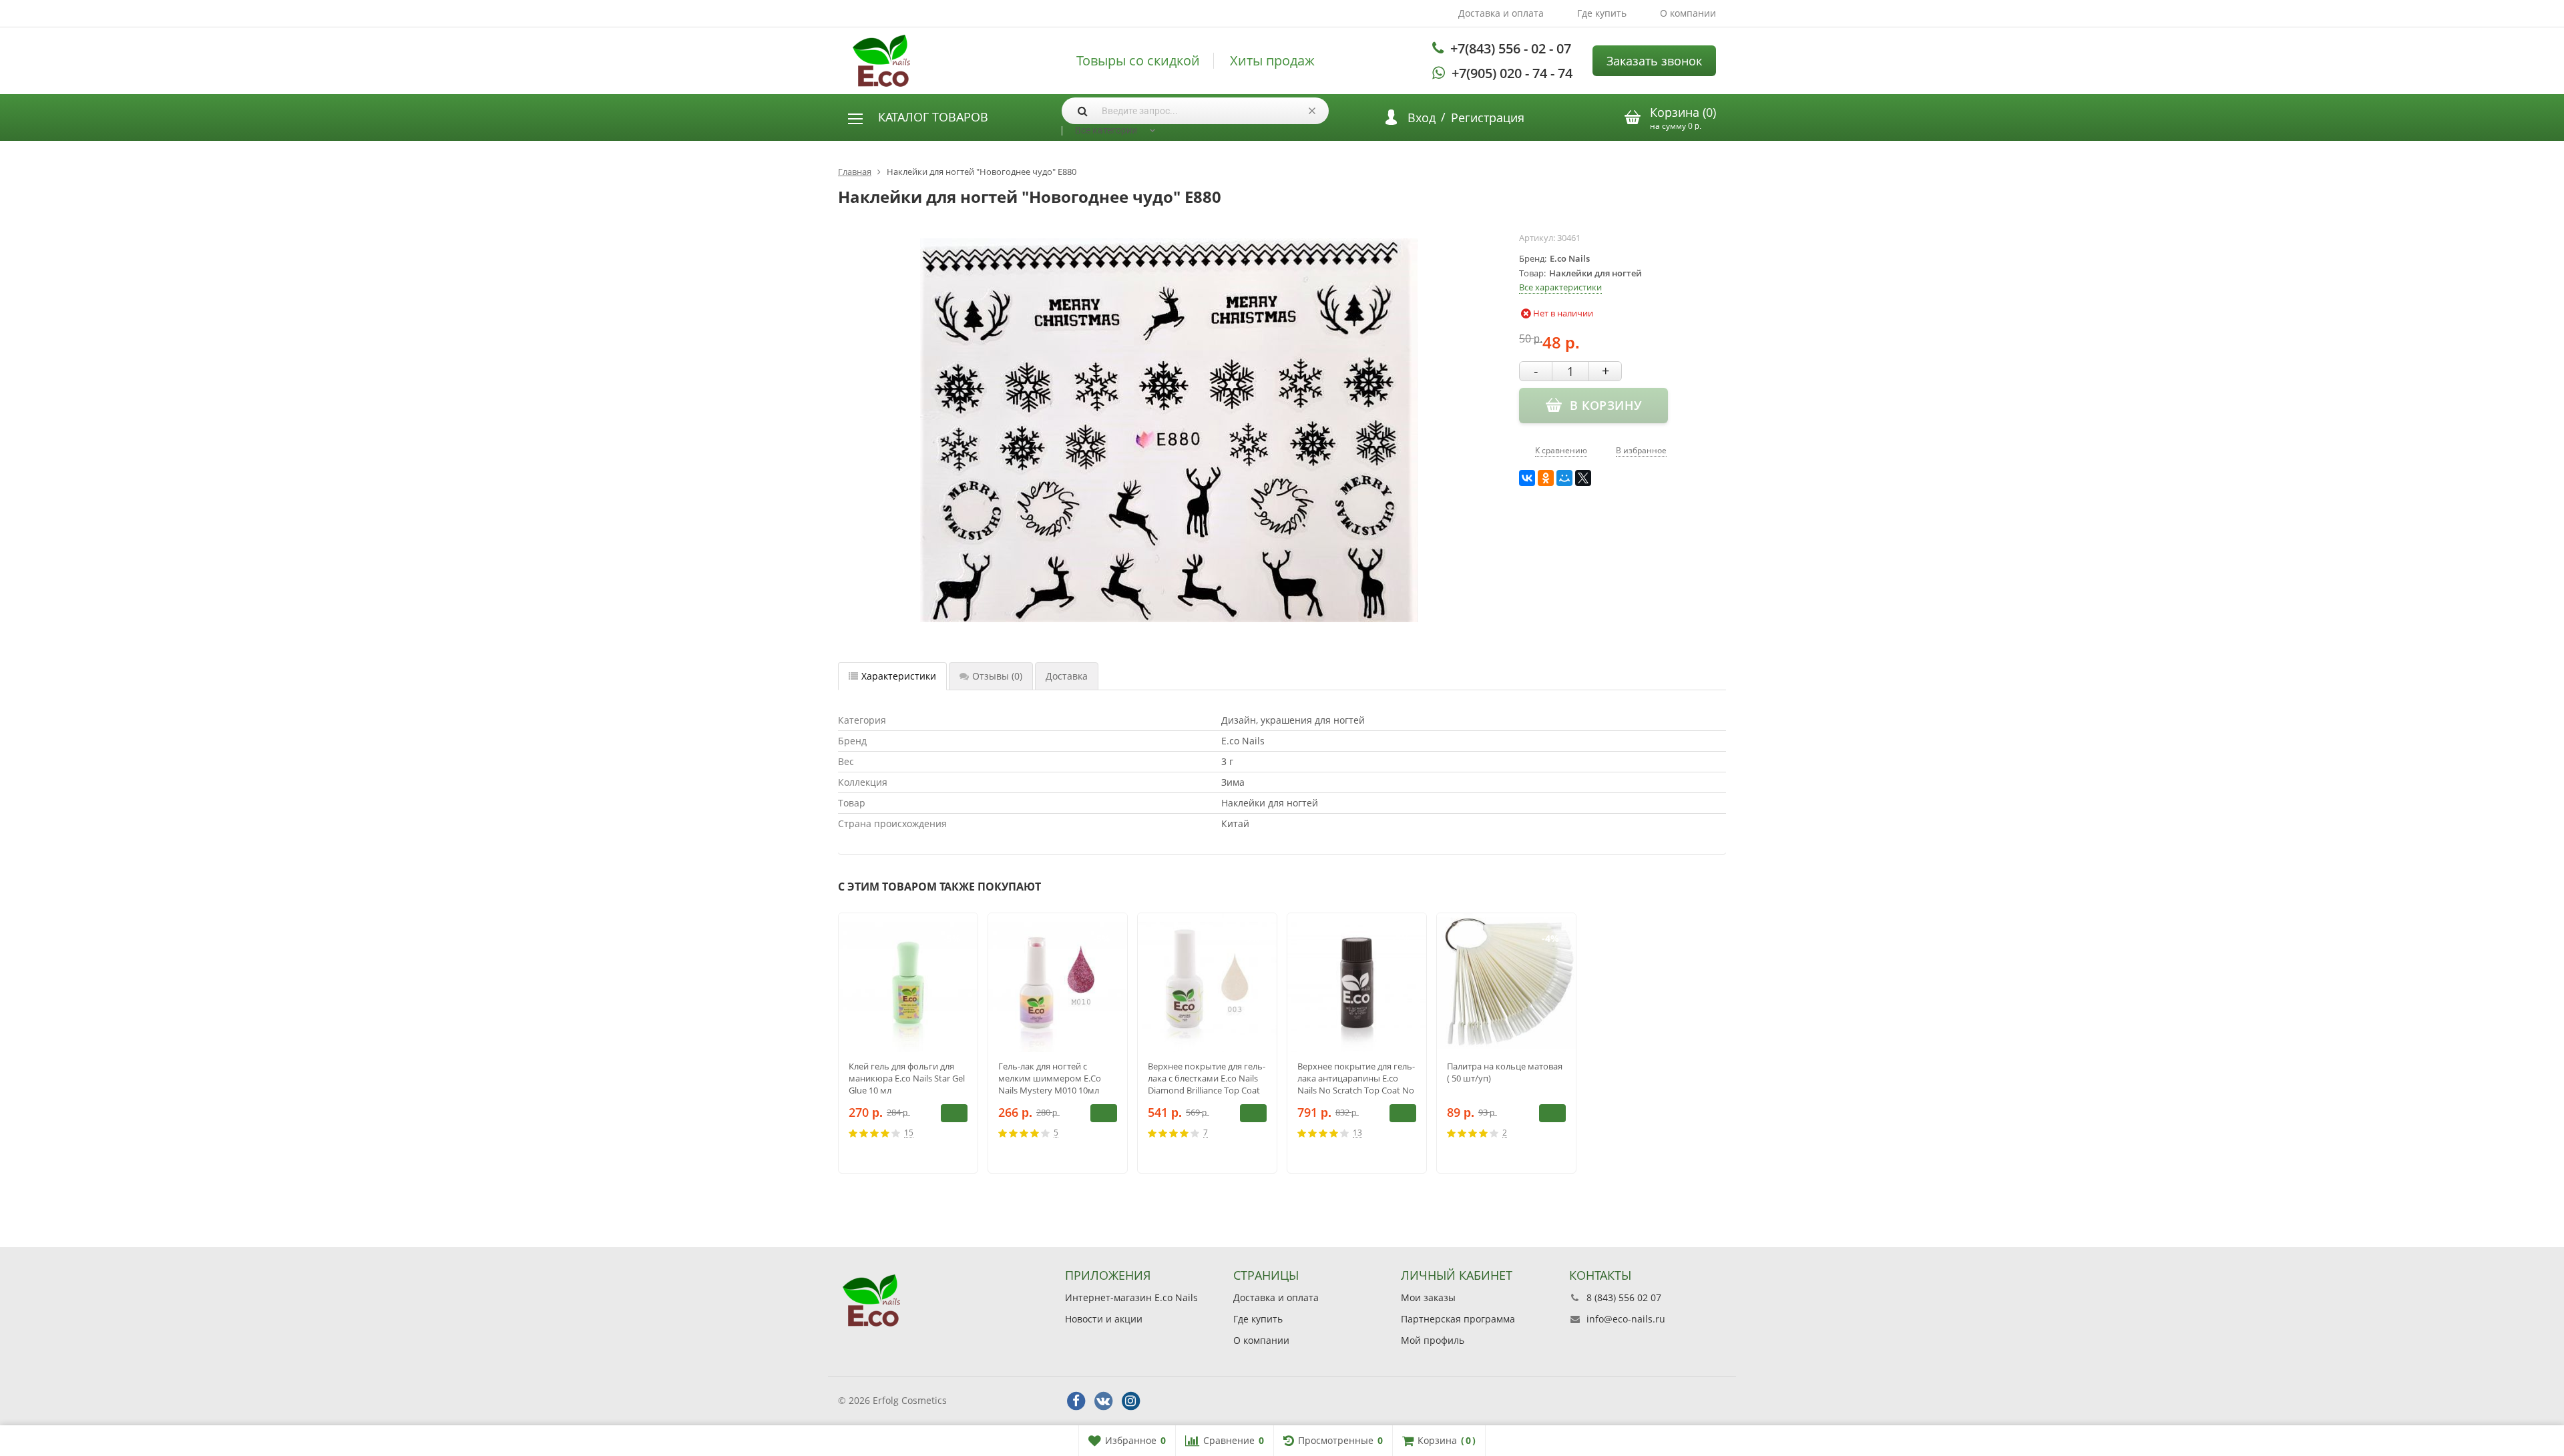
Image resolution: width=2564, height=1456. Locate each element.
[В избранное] (963, 1133)
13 (1357, 1133)
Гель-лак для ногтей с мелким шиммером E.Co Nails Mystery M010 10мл (1050, 1078)
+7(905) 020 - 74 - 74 (1512, 73)
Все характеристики (1560, 287)
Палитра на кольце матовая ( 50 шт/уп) (1505, 1072)
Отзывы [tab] (997, 676)
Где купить (1602, 13)
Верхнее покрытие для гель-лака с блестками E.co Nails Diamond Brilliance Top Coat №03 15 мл (1207, 1078)
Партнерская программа (1458, 1319)
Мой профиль (1433, 1340)
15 (909, 1133)
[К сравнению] (943, 1133)
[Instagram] (1130, 1401)
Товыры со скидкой (1138, 61)
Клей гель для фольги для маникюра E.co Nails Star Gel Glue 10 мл (907, 1078)
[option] (908, 1043)
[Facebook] (1076, 1401)
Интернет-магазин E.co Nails (1131, 1297)
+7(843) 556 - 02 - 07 (1511, 48)
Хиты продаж (1272, 61)
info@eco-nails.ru (1626, 1319)
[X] (1583, 478)
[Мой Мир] (1564, 478)
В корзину (954, 1113)
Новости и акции (1104, 1319)
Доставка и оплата (1501, 13)
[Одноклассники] (1546, 478)
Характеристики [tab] (899, 676)
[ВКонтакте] (1527, 478)
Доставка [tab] (1067, 676)
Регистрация (1488, 117)
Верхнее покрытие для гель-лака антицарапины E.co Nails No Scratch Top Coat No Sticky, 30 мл (1356, 1078)
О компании (1688, 13)
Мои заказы (1428, 1297)
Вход (1422, 117)
